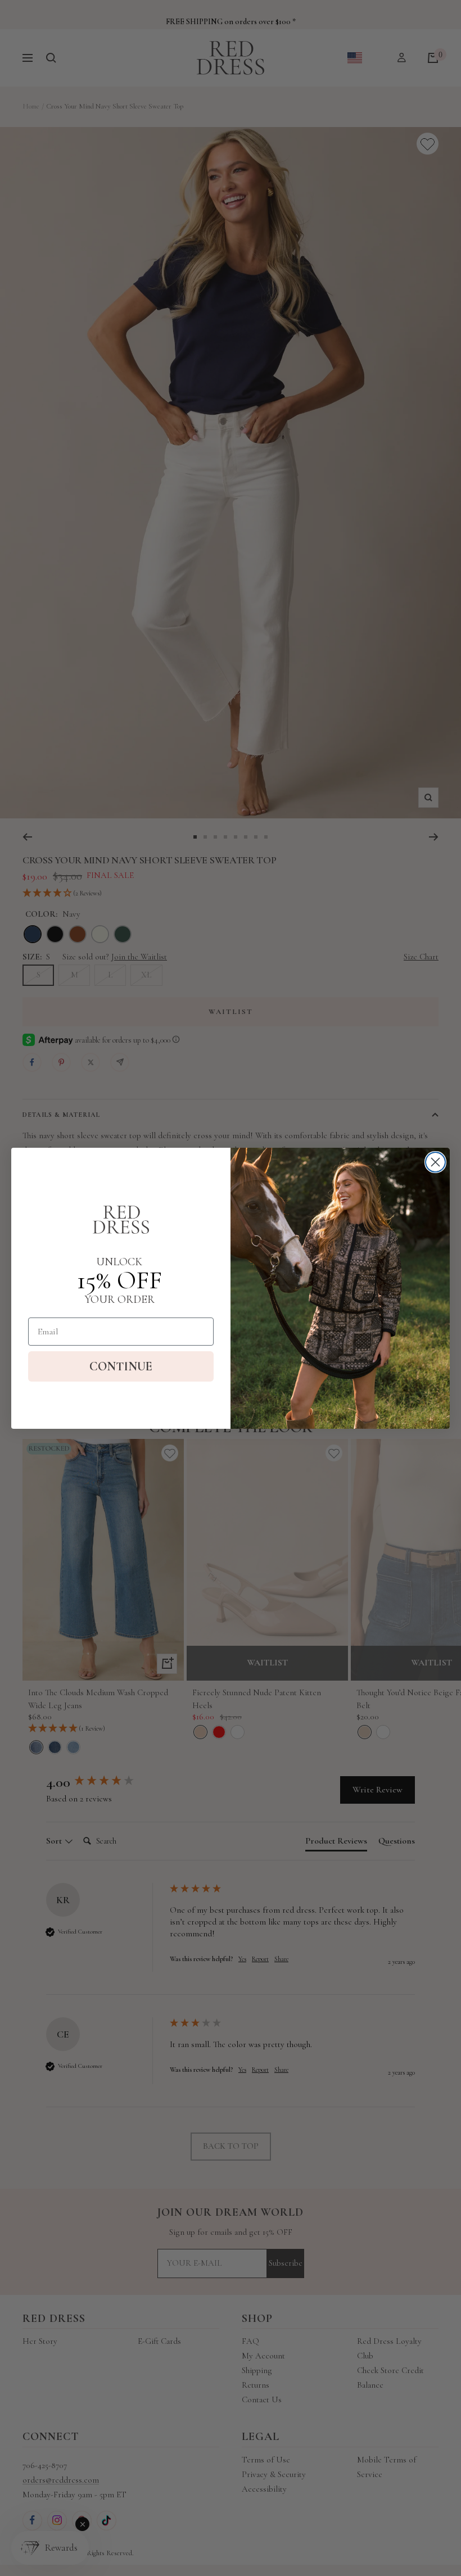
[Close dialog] (435, 1162)
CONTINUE (121, 1366)
